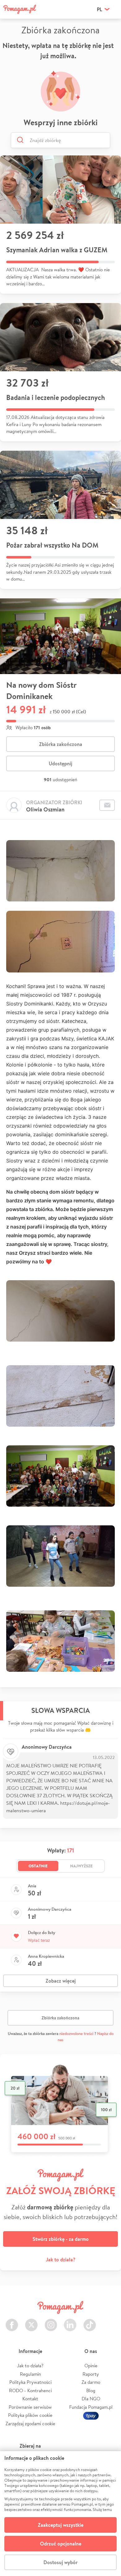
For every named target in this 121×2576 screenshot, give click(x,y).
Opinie (91, 2366)
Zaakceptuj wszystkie (61, 2525)
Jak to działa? (61, 2260)
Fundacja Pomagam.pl (91, 2407)
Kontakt (30, 2399)
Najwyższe (81, 1866)
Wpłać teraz (39, 1940)
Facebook (12, 2321)
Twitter (31, 2321)
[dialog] (60, 2514)
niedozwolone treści (76, 2034)
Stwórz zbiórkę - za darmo (61, 2239)
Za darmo (91, 2382)
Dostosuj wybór (60, 2562)
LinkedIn (70, 2321)
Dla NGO (91, 2399)
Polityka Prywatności (30, 2382)
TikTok (90, 2321)
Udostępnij (60, 763)
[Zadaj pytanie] (107, 805)
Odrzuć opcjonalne (61, 2544)
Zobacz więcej (61, 1981)
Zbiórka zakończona (61, 744)
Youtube (109, 2321)
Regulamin (30, 2374)
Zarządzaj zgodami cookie (30, 2424)
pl (99, 9)
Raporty (91, 2374)
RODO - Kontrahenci (30, 2391)
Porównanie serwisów (30, 2407)
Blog (91, 2391)
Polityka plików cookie (30, 2415)
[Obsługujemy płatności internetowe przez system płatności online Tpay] (91, 2415)
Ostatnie (38, 1866)
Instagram (51, 2321)
